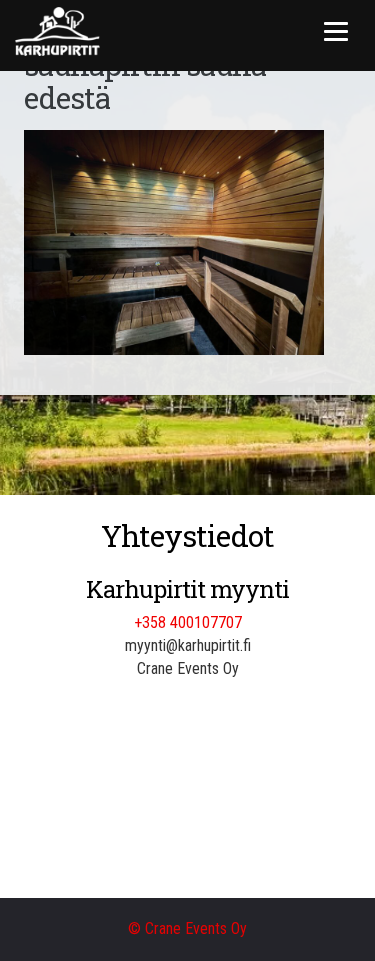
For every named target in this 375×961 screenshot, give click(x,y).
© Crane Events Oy (187, 928)
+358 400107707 (188, 622)
